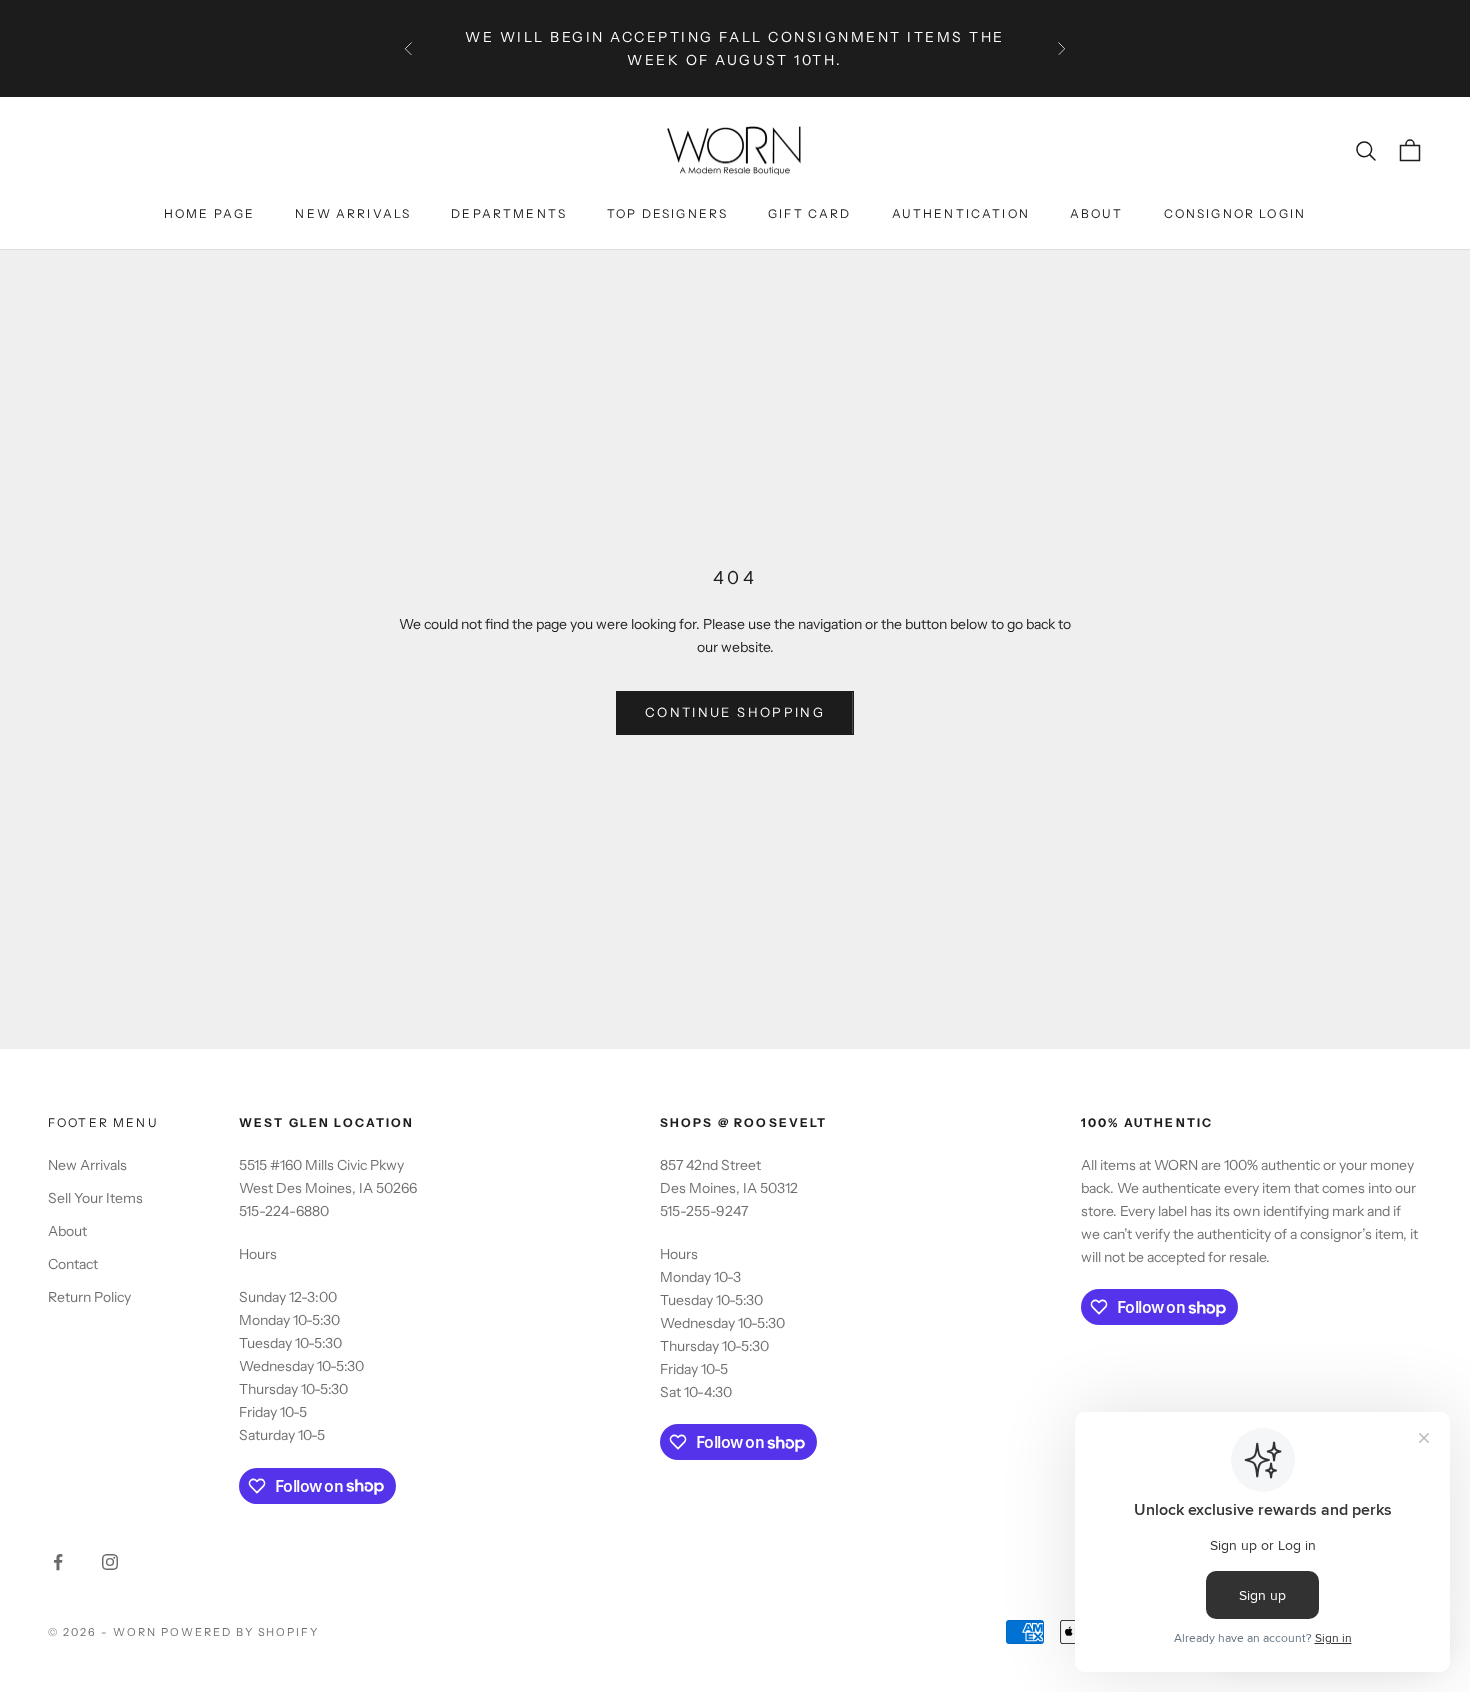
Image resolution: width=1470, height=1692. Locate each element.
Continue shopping (735, 712)
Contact (73, 1264)
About (1097, 213)
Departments (509, 213)
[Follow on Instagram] (110, 1562)
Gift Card (809, 213)
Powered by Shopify (240, 1632)
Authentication (961, 213)
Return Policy (89, 1297)
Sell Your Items (95, 1198)
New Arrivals (353, 213)
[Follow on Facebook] (58, 1562)
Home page (209, 213)
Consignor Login (1235, 213)
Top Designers (667, 213)
